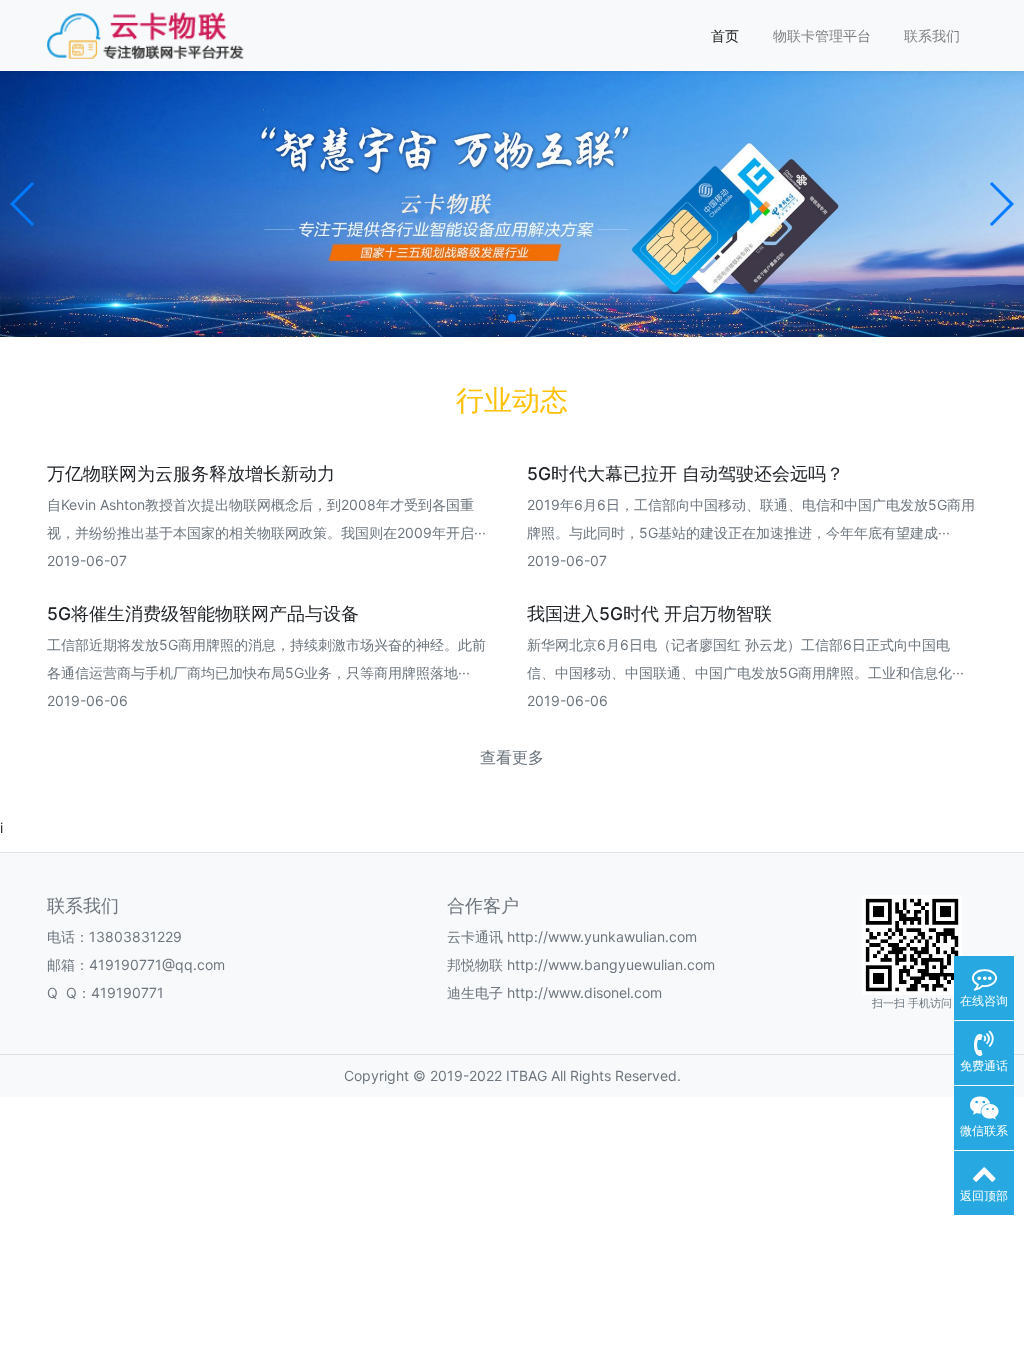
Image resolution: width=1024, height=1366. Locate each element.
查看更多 (512, 757)
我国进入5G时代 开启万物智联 (649, 613)
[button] (23, 204)
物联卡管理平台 (822, 35)
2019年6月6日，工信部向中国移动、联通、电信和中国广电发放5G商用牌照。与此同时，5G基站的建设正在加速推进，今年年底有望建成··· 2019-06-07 (751, 532)
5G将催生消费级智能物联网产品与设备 (203, 613)
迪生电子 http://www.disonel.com (554, 992)
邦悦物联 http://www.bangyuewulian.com (581, 964)
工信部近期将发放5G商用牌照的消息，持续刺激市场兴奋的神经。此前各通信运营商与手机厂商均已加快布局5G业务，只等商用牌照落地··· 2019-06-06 (266, 672)
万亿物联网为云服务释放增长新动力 (191, 473)
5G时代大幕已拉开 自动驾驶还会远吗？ (685, 473)
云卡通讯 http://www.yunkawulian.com (572, 936)
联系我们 (932, 35)
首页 (725, 35)
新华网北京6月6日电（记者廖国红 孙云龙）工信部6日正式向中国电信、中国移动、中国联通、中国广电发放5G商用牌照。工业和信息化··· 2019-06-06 (745, 672)
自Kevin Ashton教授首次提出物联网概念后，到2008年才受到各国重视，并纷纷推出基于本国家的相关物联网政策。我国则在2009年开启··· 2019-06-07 (266, 532)
